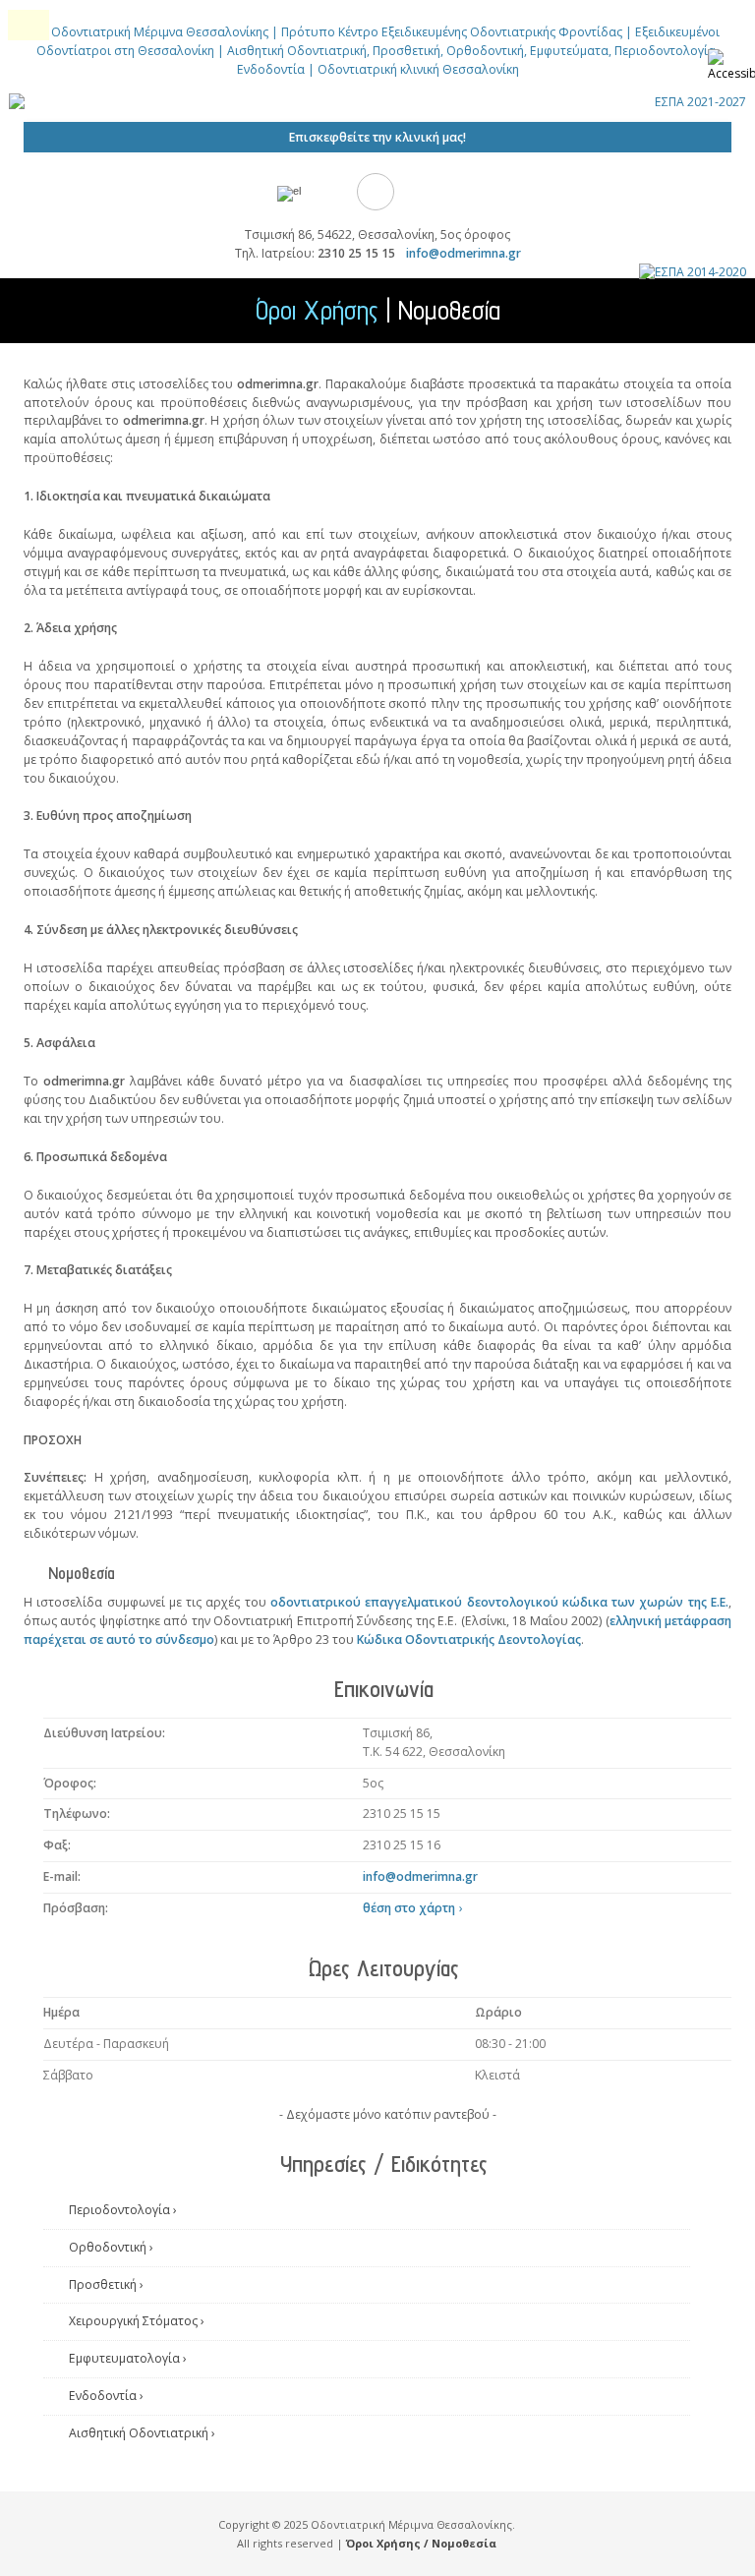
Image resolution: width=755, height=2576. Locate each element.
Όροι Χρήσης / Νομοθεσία (421, 2543)
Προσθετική (106, 2284)
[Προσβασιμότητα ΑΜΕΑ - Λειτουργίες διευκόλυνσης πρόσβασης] (731, 69)
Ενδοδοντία (106, 2396)
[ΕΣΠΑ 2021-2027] (377, 113)
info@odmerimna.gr (464, 253)
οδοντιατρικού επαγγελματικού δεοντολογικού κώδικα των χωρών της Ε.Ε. (499, 1602)
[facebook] (376, 192)
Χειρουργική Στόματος (137, 2321)
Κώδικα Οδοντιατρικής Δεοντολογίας (469, 1639)
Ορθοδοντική (111, 2247)
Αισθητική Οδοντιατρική (142, 2433)
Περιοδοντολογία (123, 2210)
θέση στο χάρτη (413, 1908)
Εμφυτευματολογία (128, 2358)
